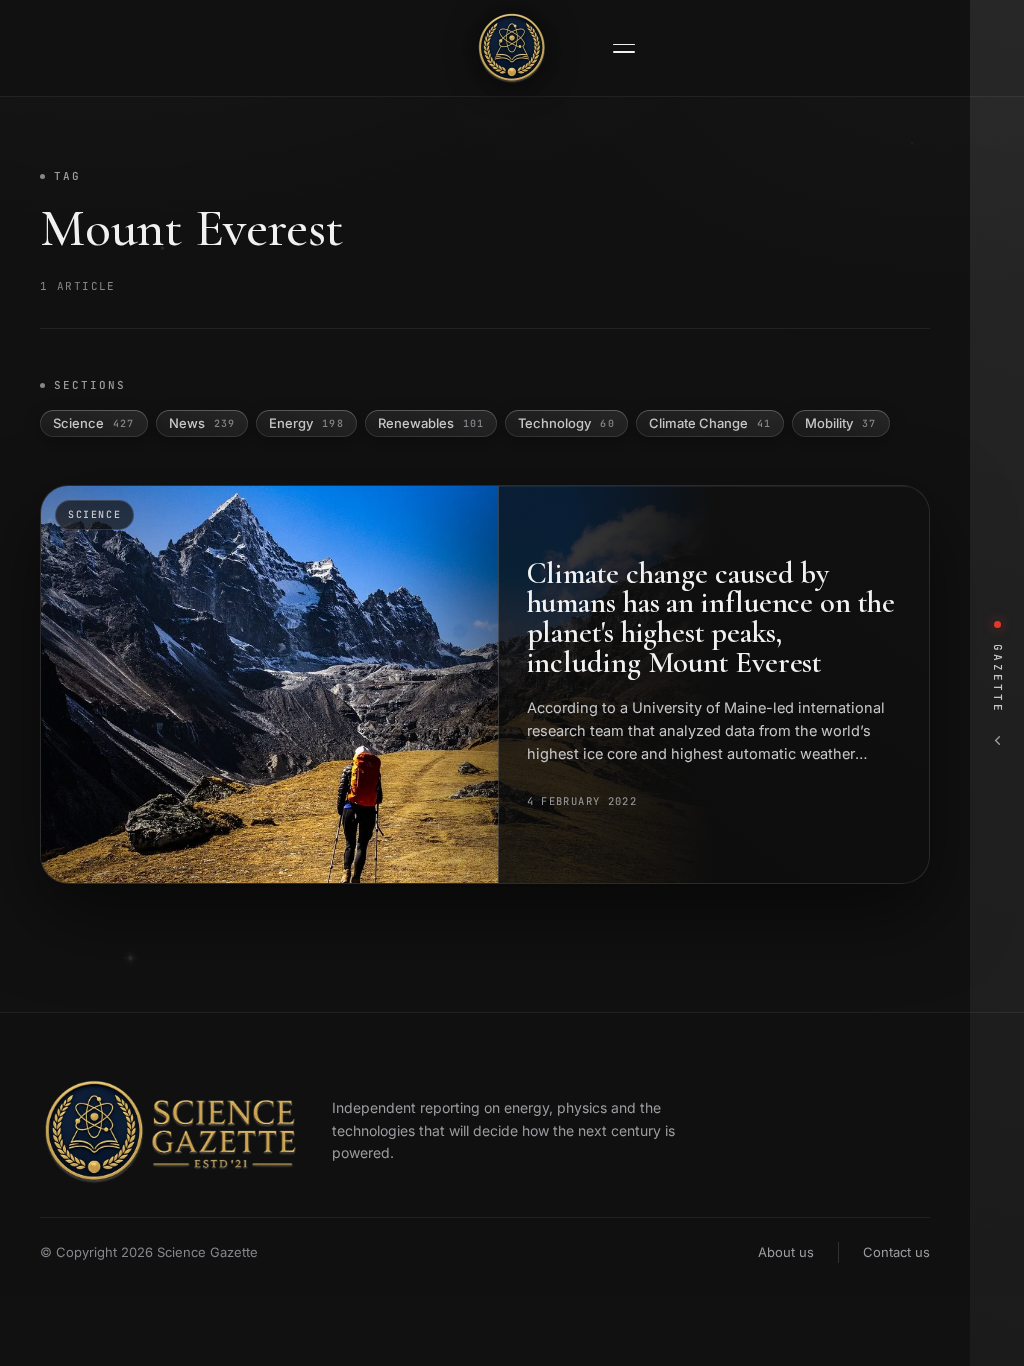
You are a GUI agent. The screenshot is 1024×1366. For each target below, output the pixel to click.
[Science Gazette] (512, 48)
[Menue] (624, 48)
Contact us (896, 1252)
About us (786, 1252)
